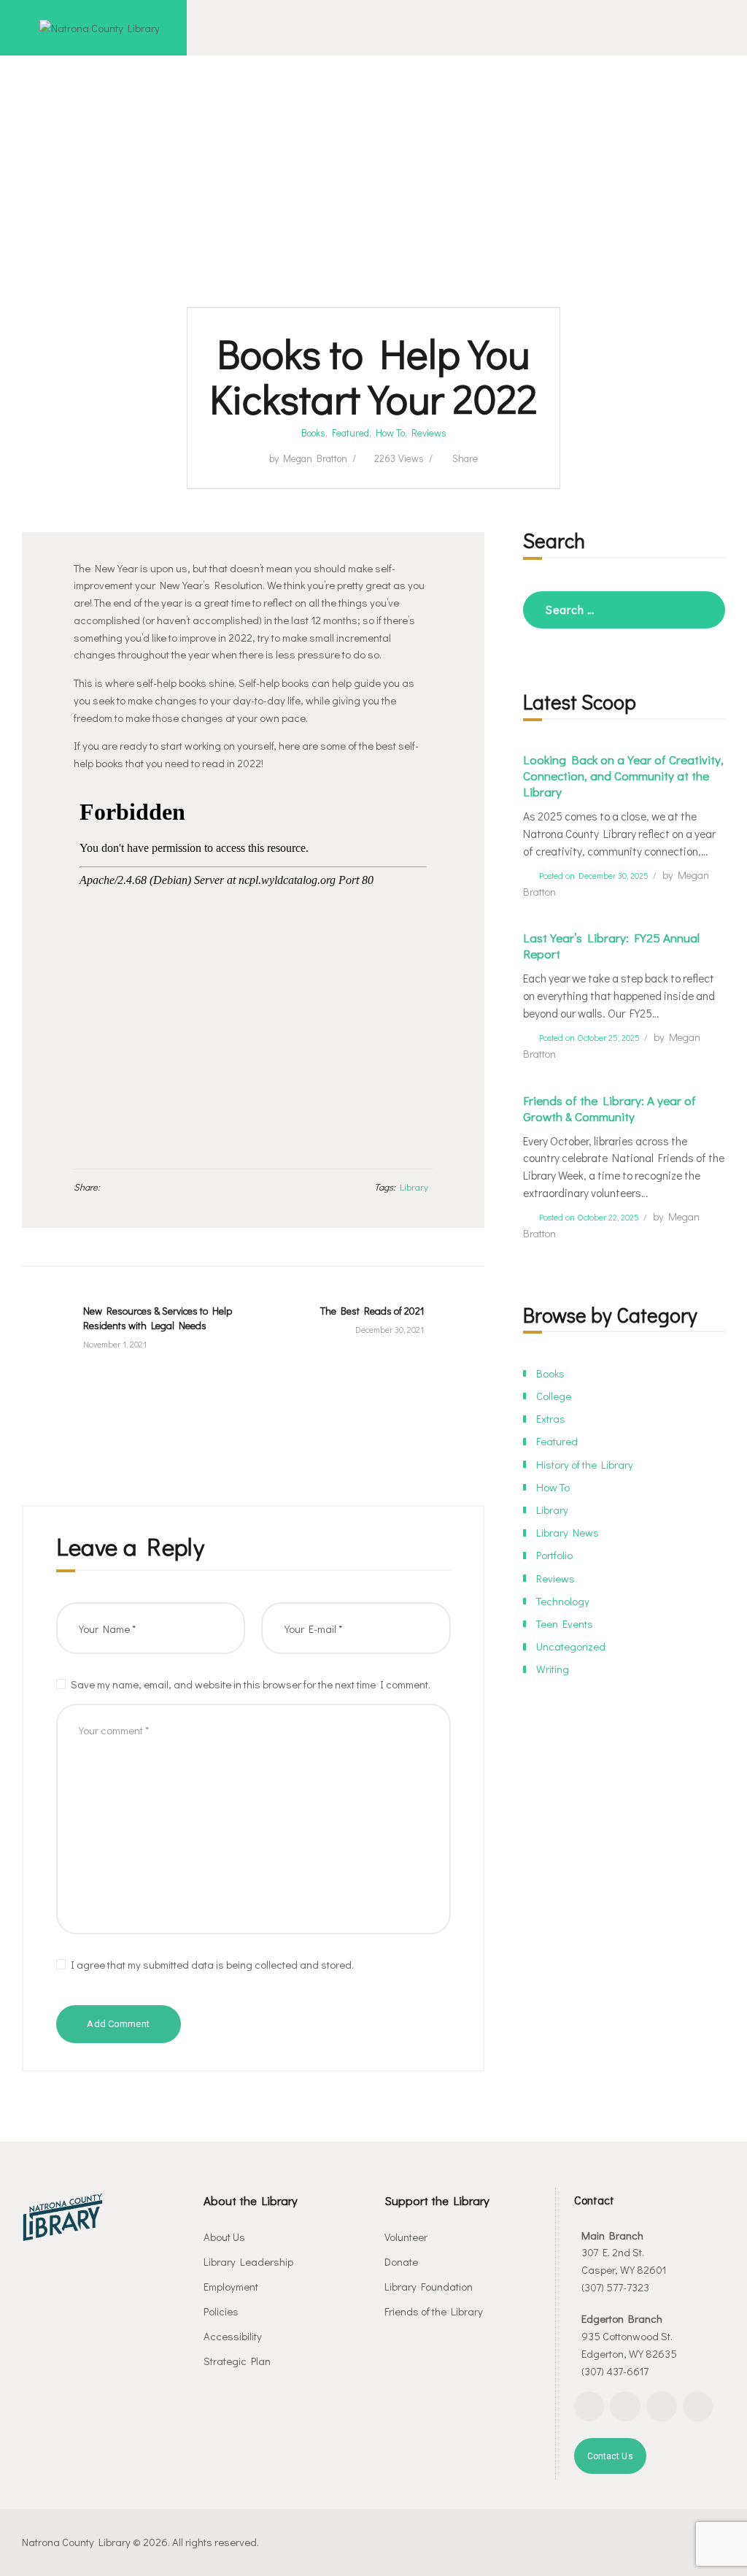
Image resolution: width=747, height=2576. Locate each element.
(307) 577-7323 (615, 2287)
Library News (568, 1532)
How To (390, 433)
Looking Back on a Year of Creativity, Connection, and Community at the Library (623, 776)
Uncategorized (571, 1646)
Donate (401, 2261)
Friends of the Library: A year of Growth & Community (609, 1109)
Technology (563, 1601)
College (554, 1396)
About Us (224, 2237)
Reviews (429, 433)
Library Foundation (429, 2286)
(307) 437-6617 (615, 2371)
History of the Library (585, 1464)
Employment (231, 2286)
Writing (553, 1669)
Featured (351, 433)
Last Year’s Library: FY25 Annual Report (611, 946)
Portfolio (554, 1555)
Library (414, 1187)
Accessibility (233, 2336)
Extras (551, 1418)
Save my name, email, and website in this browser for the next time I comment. (251, 1684)
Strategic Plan (237, 2361)
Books (313, 433)
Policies (221, 2311)
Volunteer (406, 2237)
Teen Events (565, 1623)
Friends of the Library (434, 2311)
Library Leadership (248, 2261)
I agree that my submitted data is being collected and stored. (212, 1964)
